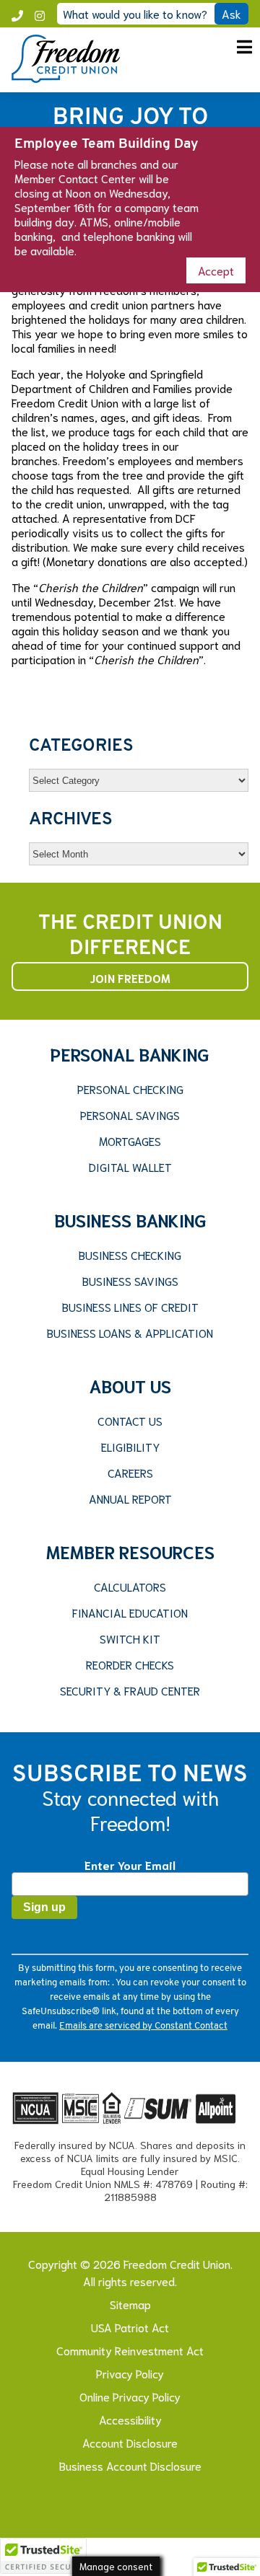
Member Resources (130, 1551)
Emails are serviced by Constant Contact (143, 2026)
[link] (66, 78)
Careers (130, 1473)
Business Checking (130, 1255)
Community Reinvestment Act (130, 2350)
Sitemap (130, 2304)
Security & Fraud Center (130, 1690)
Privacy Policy (130, 2373)
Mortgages (130, 1141)
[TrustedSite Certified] (43, 2556)
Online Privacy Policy (130, 2396)
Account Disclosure (130, 2442)
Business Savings (130, 1281)
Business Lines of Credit (130, 1307)
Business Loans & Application (130, 1333)
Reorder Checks (130, 1664)
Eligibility (130, 1447)
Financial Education (130, 1613)
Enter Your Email (130, 1865)
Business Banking (130, 1219)
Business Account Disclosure (130, 2465)
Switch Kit (130, 1638)
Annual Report (130, 1499)
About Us (130, 1385)
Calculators (130, 1587)
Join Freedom (130, 978)
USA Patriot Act (130, 2327)
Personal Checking (130, 1089)
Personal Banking (130, 1054)
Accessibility (130, 2419)
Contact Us (130, 1421)
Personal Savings (130, 1115)
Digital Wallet (130, 1167)
